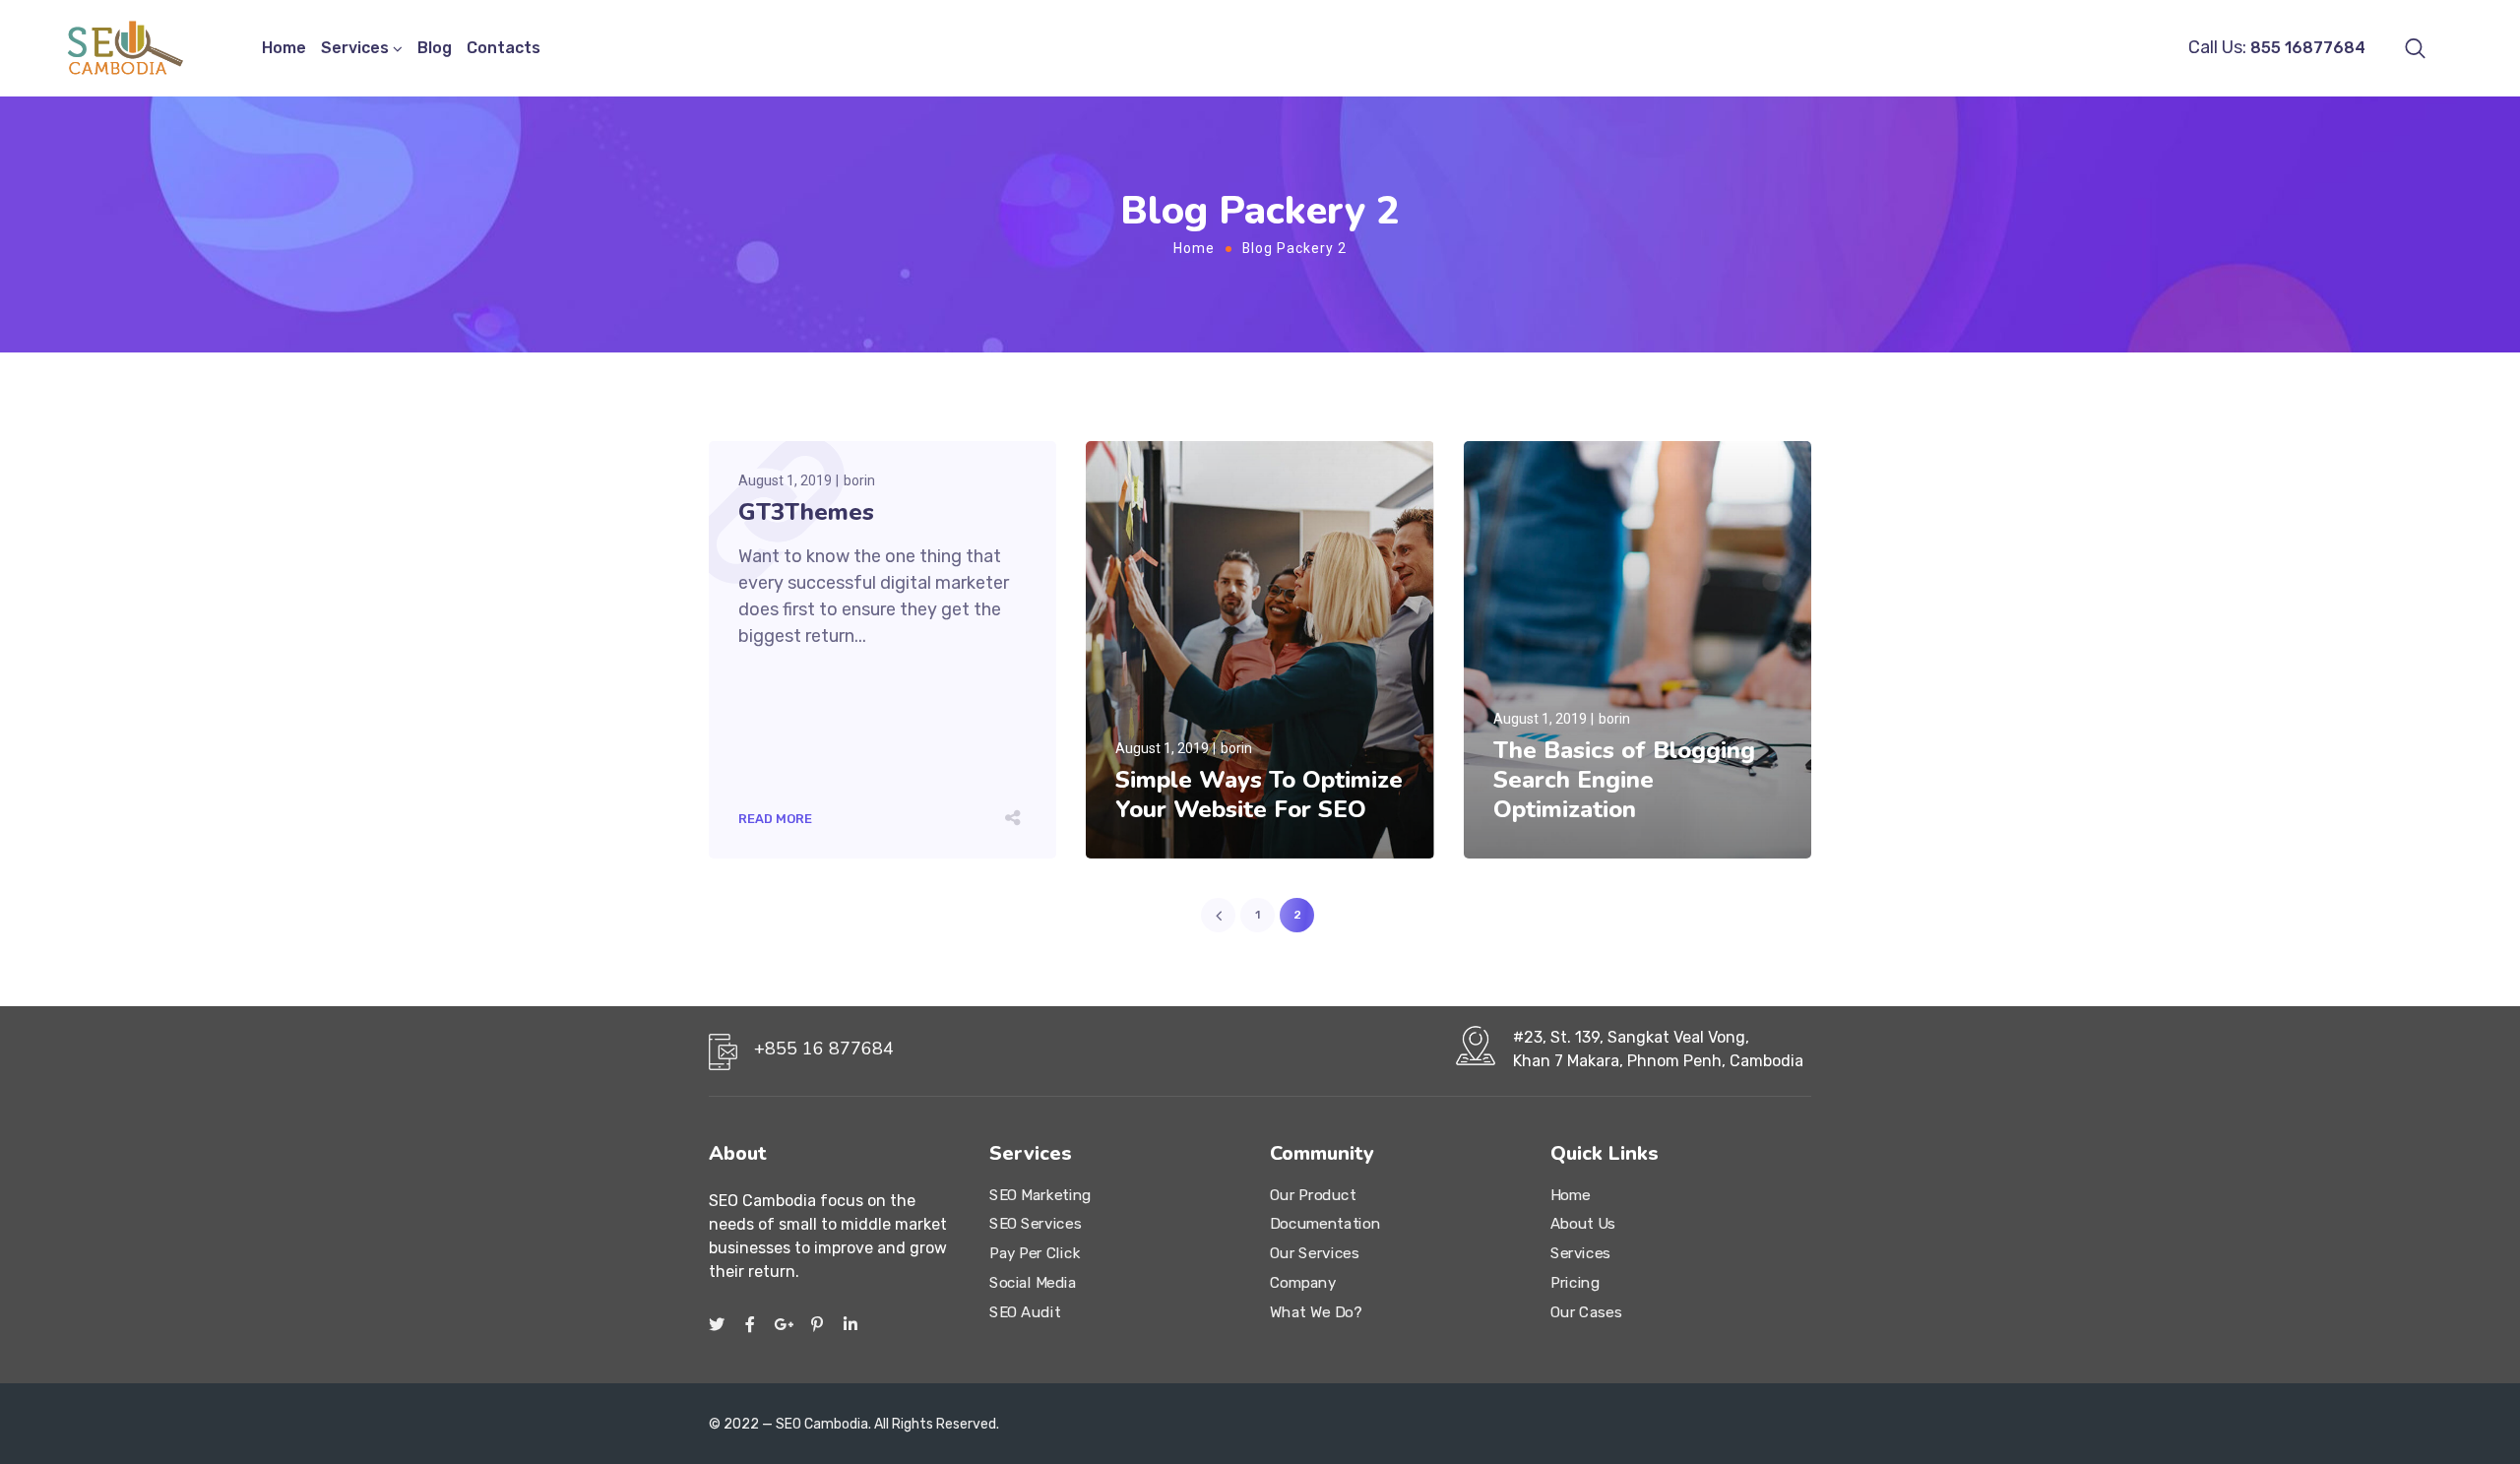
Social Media (1033, 1283)
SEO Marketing (1040, 1195)
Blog (435, 48)
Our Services (1314, 1253)
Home (284, 48)
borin (859, 480)
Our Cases (1586, 1312)
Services (355, 48)
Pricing (1575, 1283)
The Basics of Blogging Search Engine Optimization (1624, 780)
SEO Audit (1025, 1312)
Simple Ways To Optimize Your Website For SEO (1259, 795)
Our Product (1313, 1195)
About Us (1583, 1225)
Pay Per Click (1035, 1253)
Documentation (1325, 1225)
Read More (775, 819)
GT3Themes (806, 512)
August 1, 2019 (785, 480)
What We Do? (1316, 1312)
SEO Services (1035, 1225)
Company (1303, 1283)
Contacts (504, 48)
